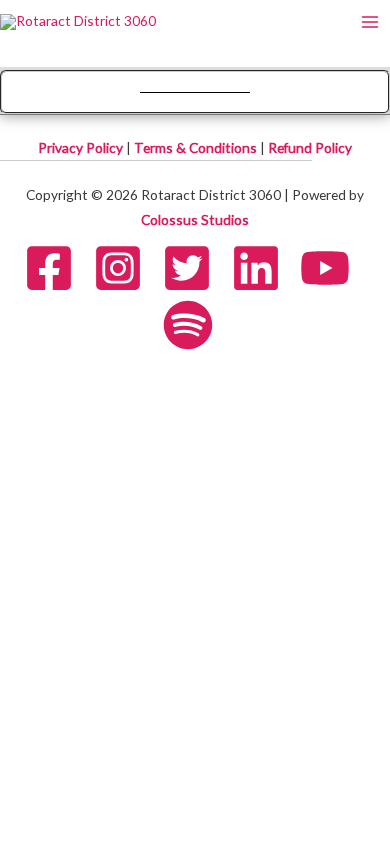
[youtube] (333, 268)
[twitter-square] (195, 268)
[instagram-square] (126, 268)
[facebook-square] (57, 268)
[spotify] (195, 325)
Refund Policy (310, 147)
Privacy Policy (82, 147)
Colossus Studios (195, 219)
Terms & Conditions (197, 147)
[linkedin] (264, 268)
